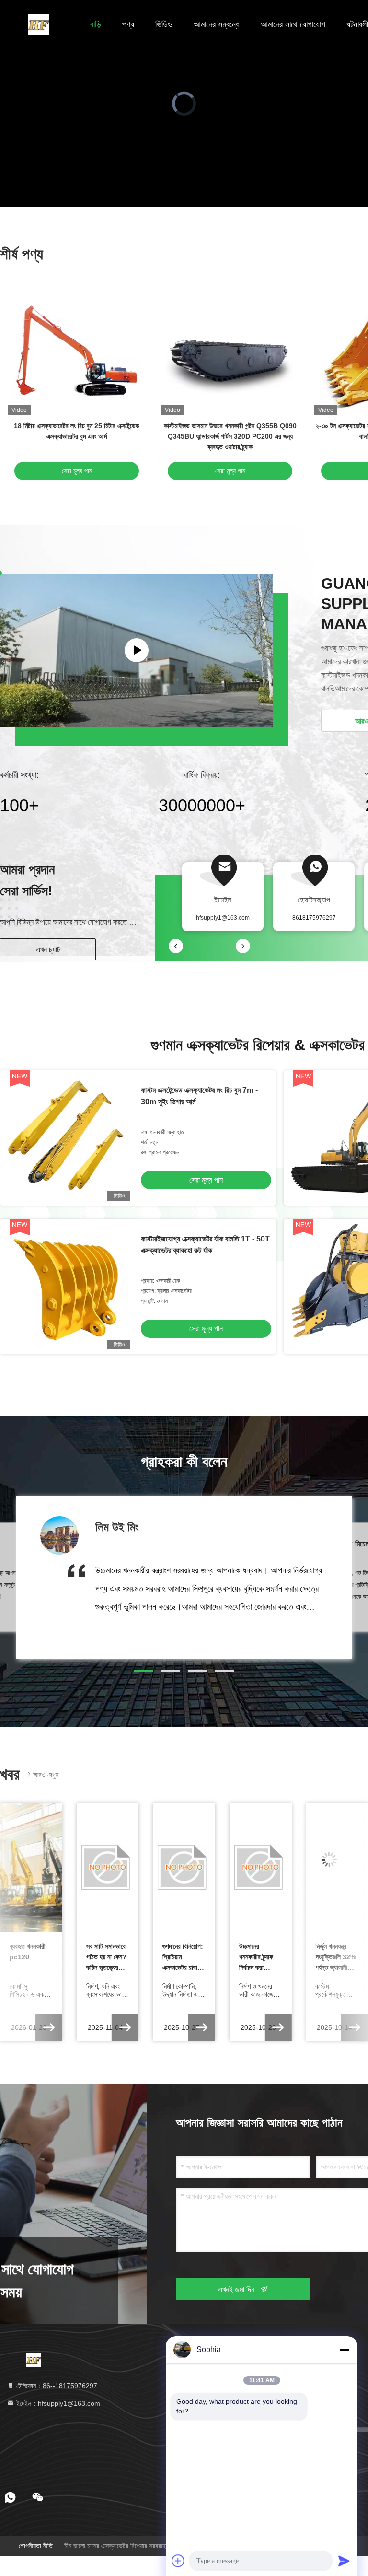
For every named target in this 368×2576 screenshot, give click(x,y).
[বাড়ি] (38, 24)
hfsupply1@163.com (223, 918)
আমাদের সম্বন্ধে (217, 24)
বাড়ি (96, 24)
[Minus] (344, 2350)
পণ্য (128, 24)
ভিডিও (164, 24)
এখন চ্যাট (48, 950)
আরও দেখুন (46, 1775)
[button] (144, 1671)
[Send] (344, 2561)
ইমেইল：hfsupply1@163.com (57, 2403)
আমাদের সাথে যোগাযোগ (293, 24)
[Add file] (178, 2561)
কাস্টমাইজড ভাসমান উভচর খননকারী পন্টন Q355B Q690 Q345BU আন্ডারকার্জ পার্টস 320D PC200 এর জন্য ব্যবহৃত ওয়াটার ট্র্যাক (230, 436)
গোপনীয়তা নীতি (36, 2546)
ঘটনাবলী (357, 24)
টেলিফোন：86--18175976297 (56, 2386)
